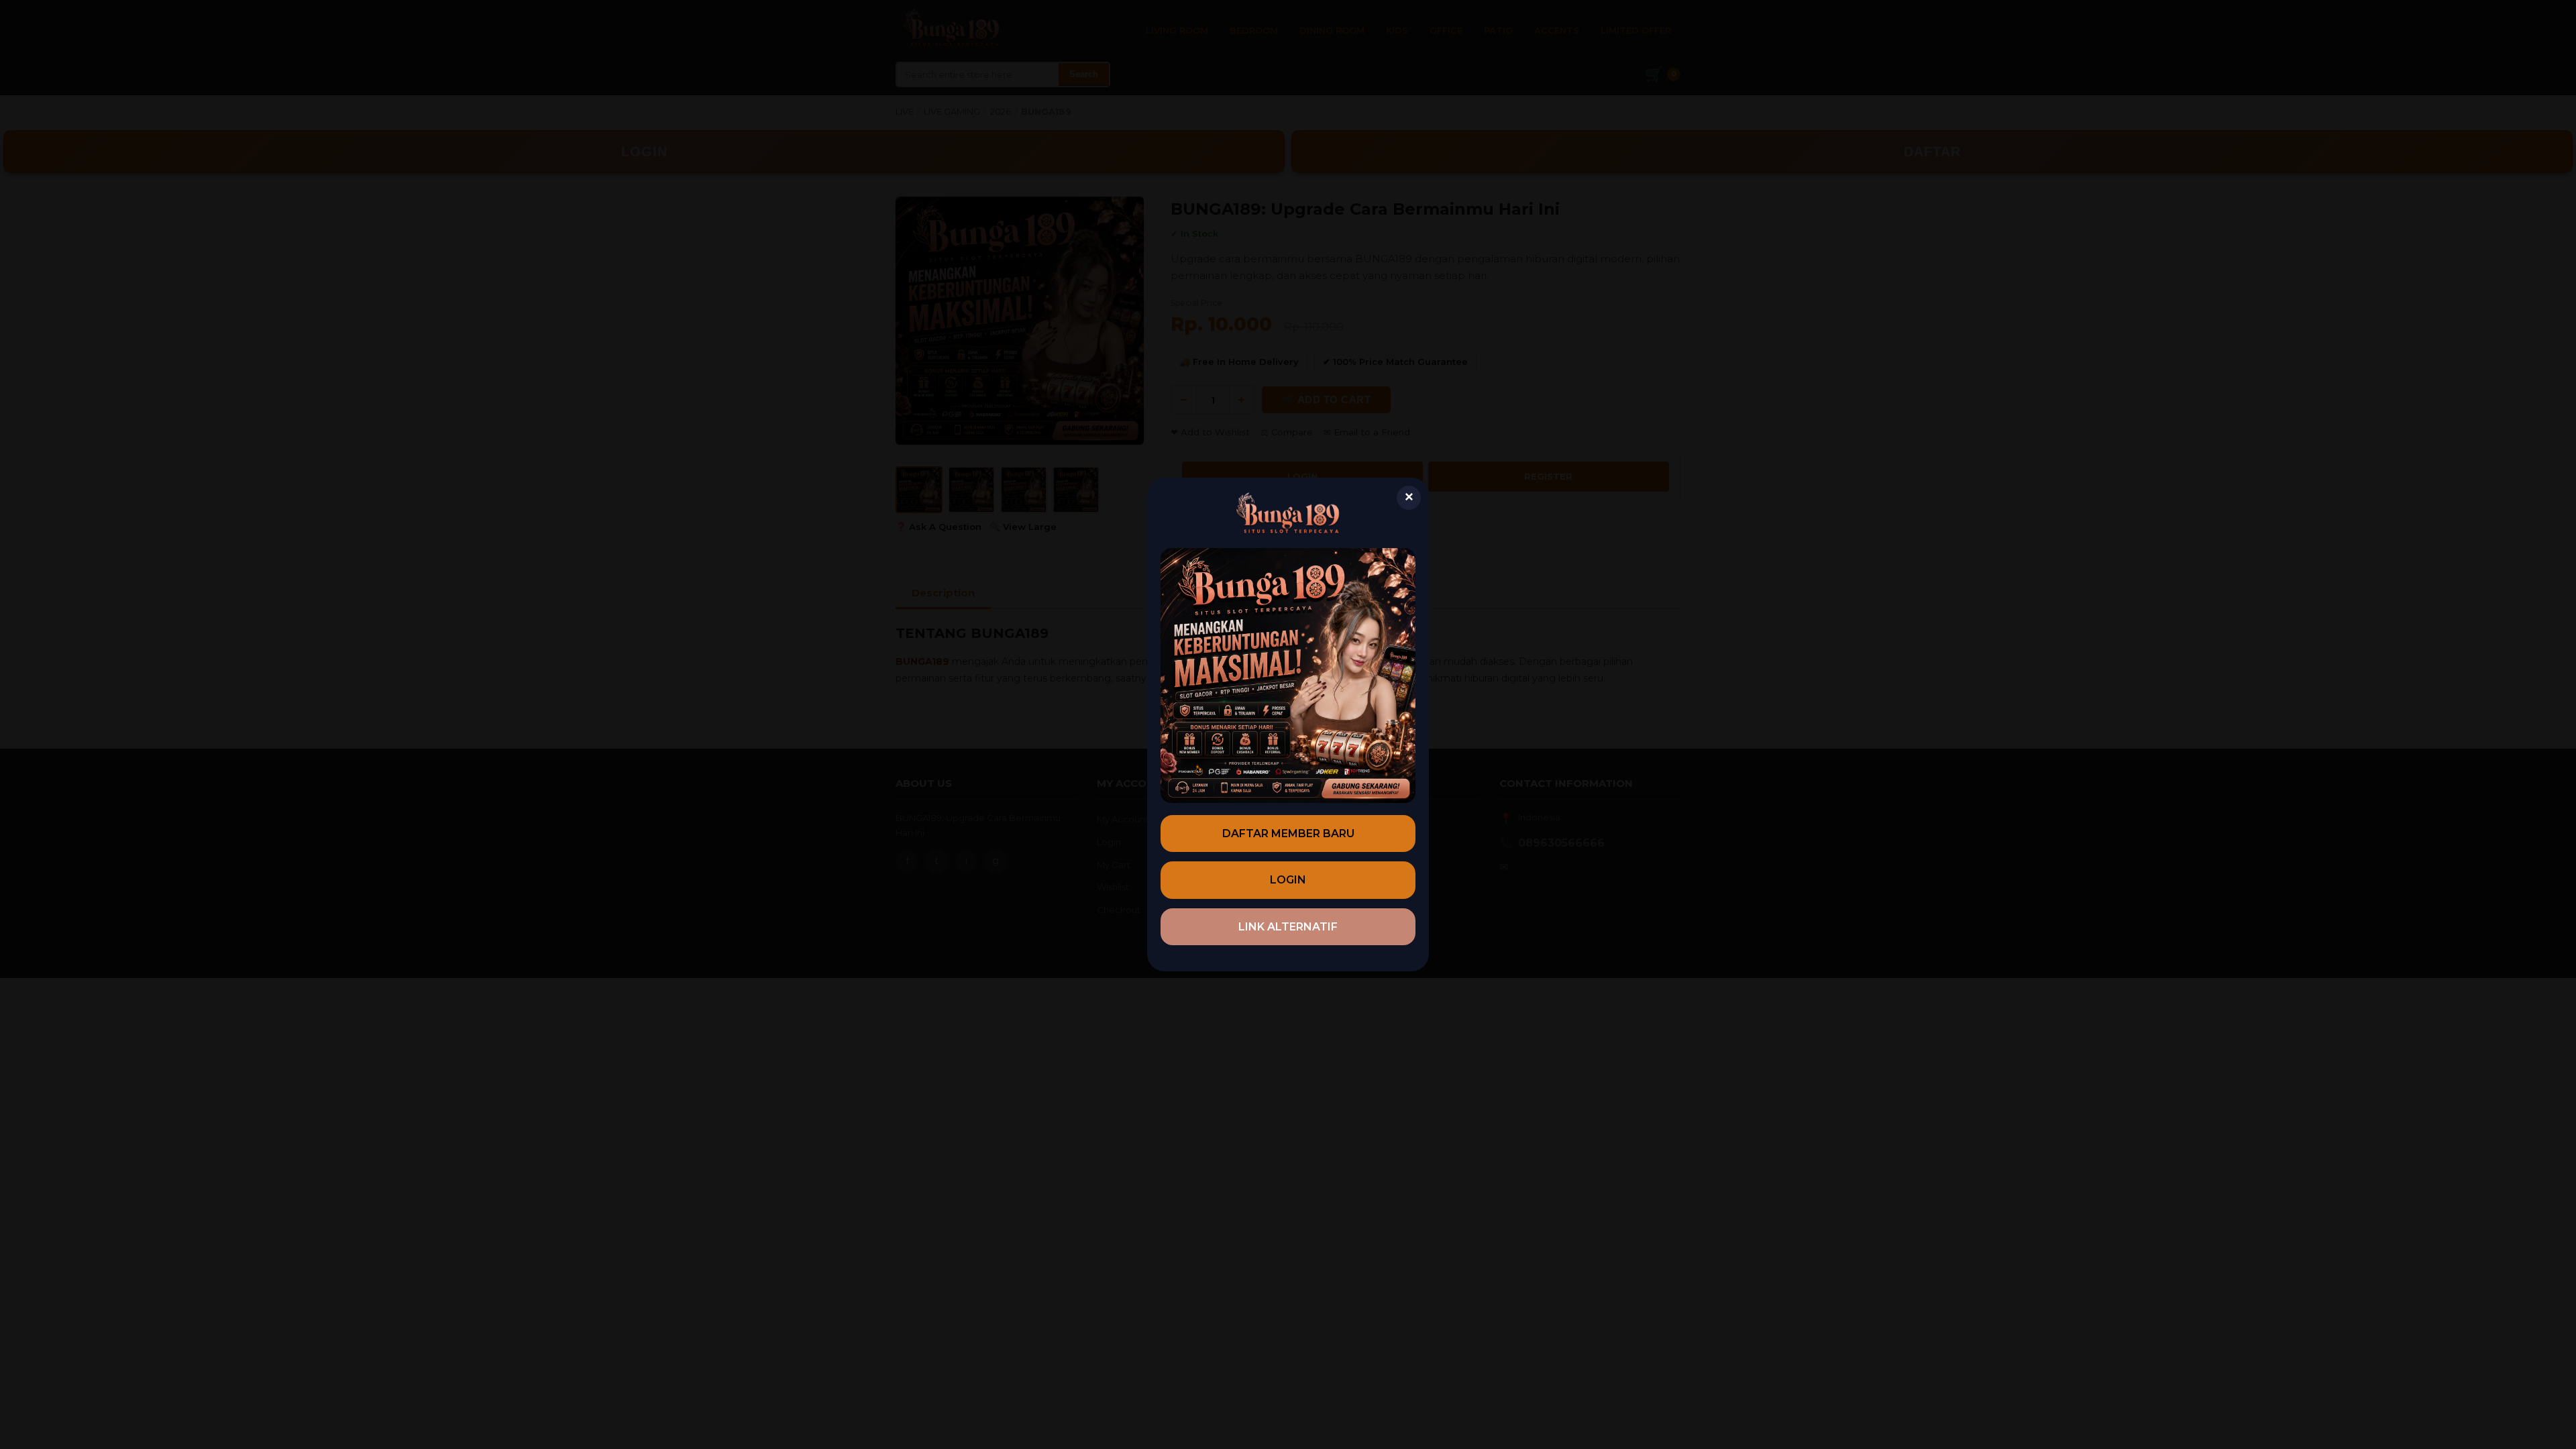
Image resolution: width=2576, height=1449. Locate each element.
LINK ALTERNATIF (1288, 927)
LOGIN (1288, 880)
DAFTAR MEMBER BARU (1288, 834)
